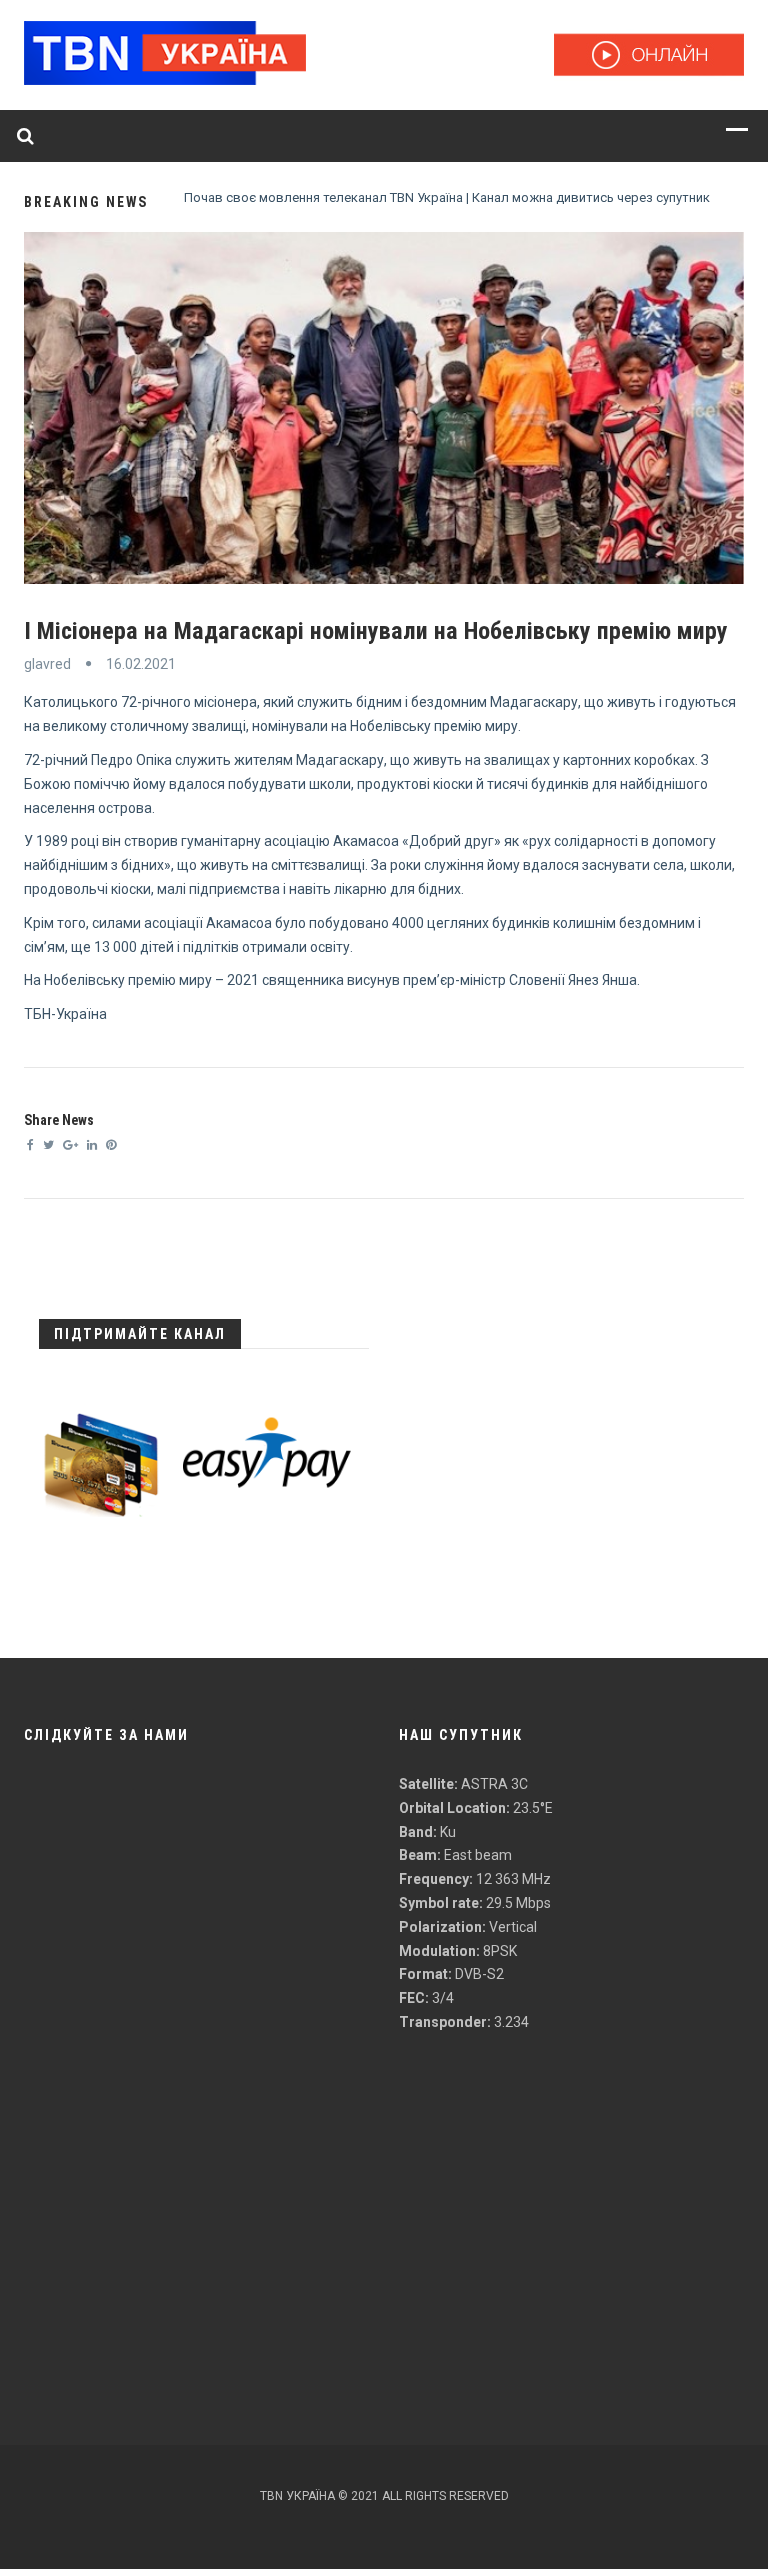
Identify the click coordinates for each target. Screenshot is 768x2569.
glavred (47, 664)
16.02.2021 (141, 664)
